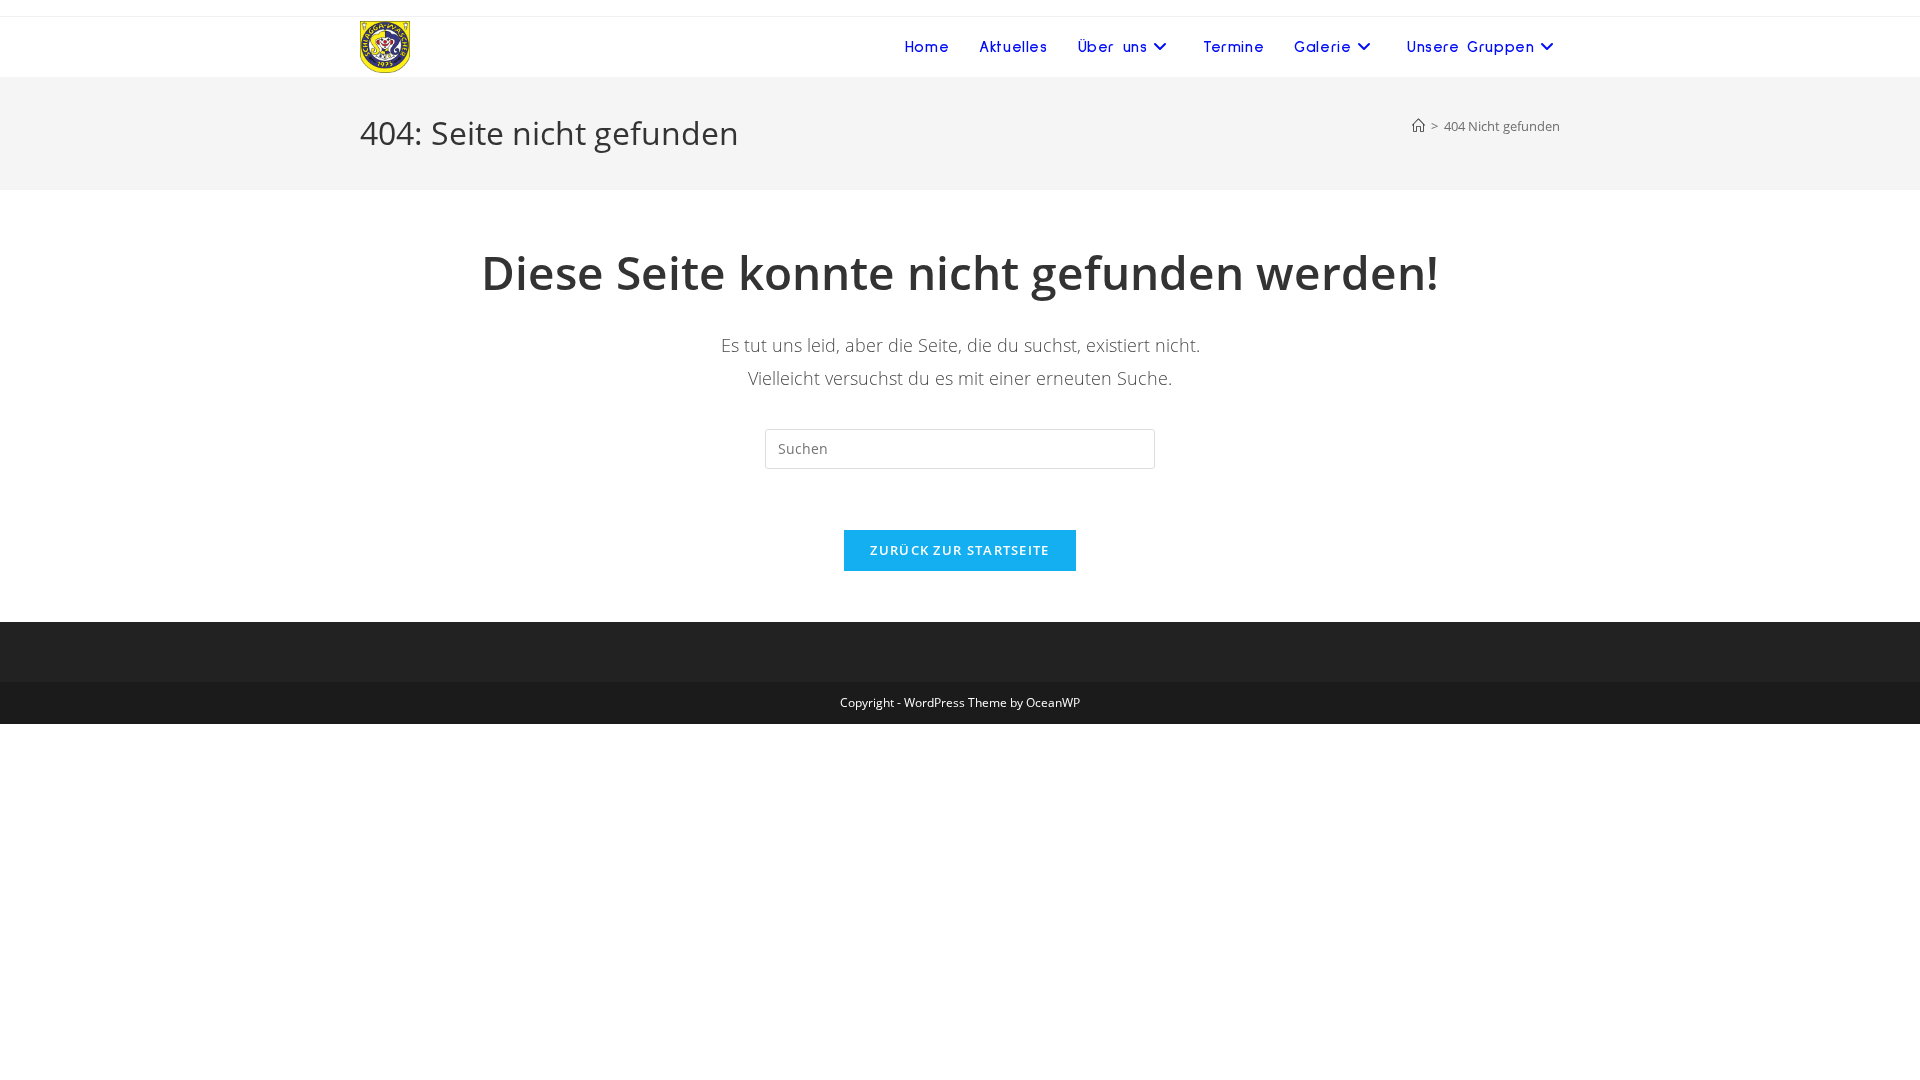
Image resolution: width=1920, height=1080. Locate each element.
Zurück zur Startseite (959, 550)
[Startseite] (1418, 126)
